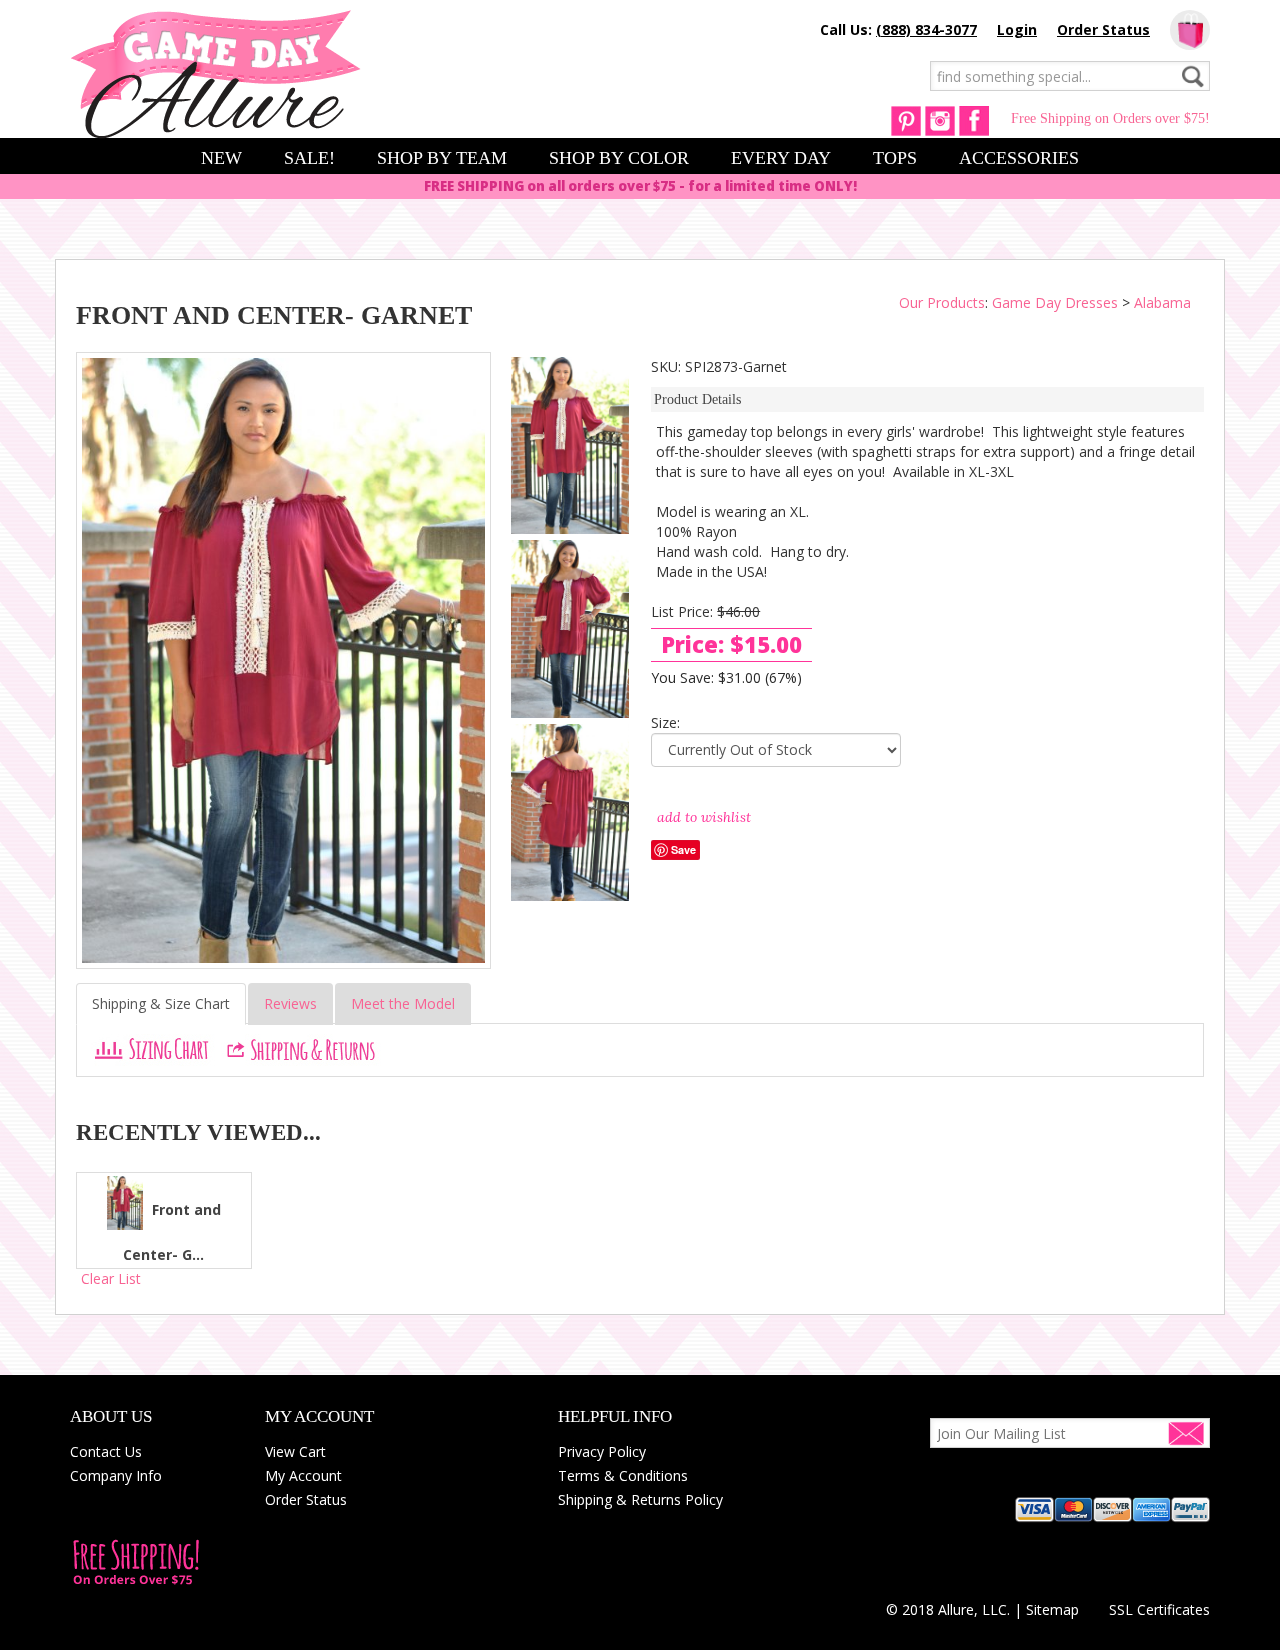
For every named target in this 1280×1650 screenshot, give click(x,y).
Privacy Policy (602, 1451)
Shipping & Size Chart (161, 1003)
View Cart (295, 1451)
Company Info (116, 1475)
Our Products (942, 302)
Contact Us (106, 1451)
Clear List (111, 1278)
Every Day (781, 158)
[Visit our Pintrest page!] (906, 119)
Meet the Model (403, 1003)
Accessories (1019, 158)
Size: (665, 722)
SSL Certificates (1159, 1609)
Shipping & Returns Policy (640, 1499)
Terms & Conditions (623, 1475)
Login (1017, 29)
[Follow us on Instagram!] (940, 119)
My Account (303, 1475)
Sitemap (1052, 1609)
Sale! (309, 158)
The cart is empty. (1190, 30)
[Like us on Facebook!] (974, 119)
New (221, 158)
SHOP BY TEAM (442, 158)
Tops (895, 158)
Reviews (290, 1003)
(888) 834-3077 (926, 29)
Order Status (1103, 29)
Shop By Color (619, 158)
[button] (1160, 1574)
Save (683, 849)
